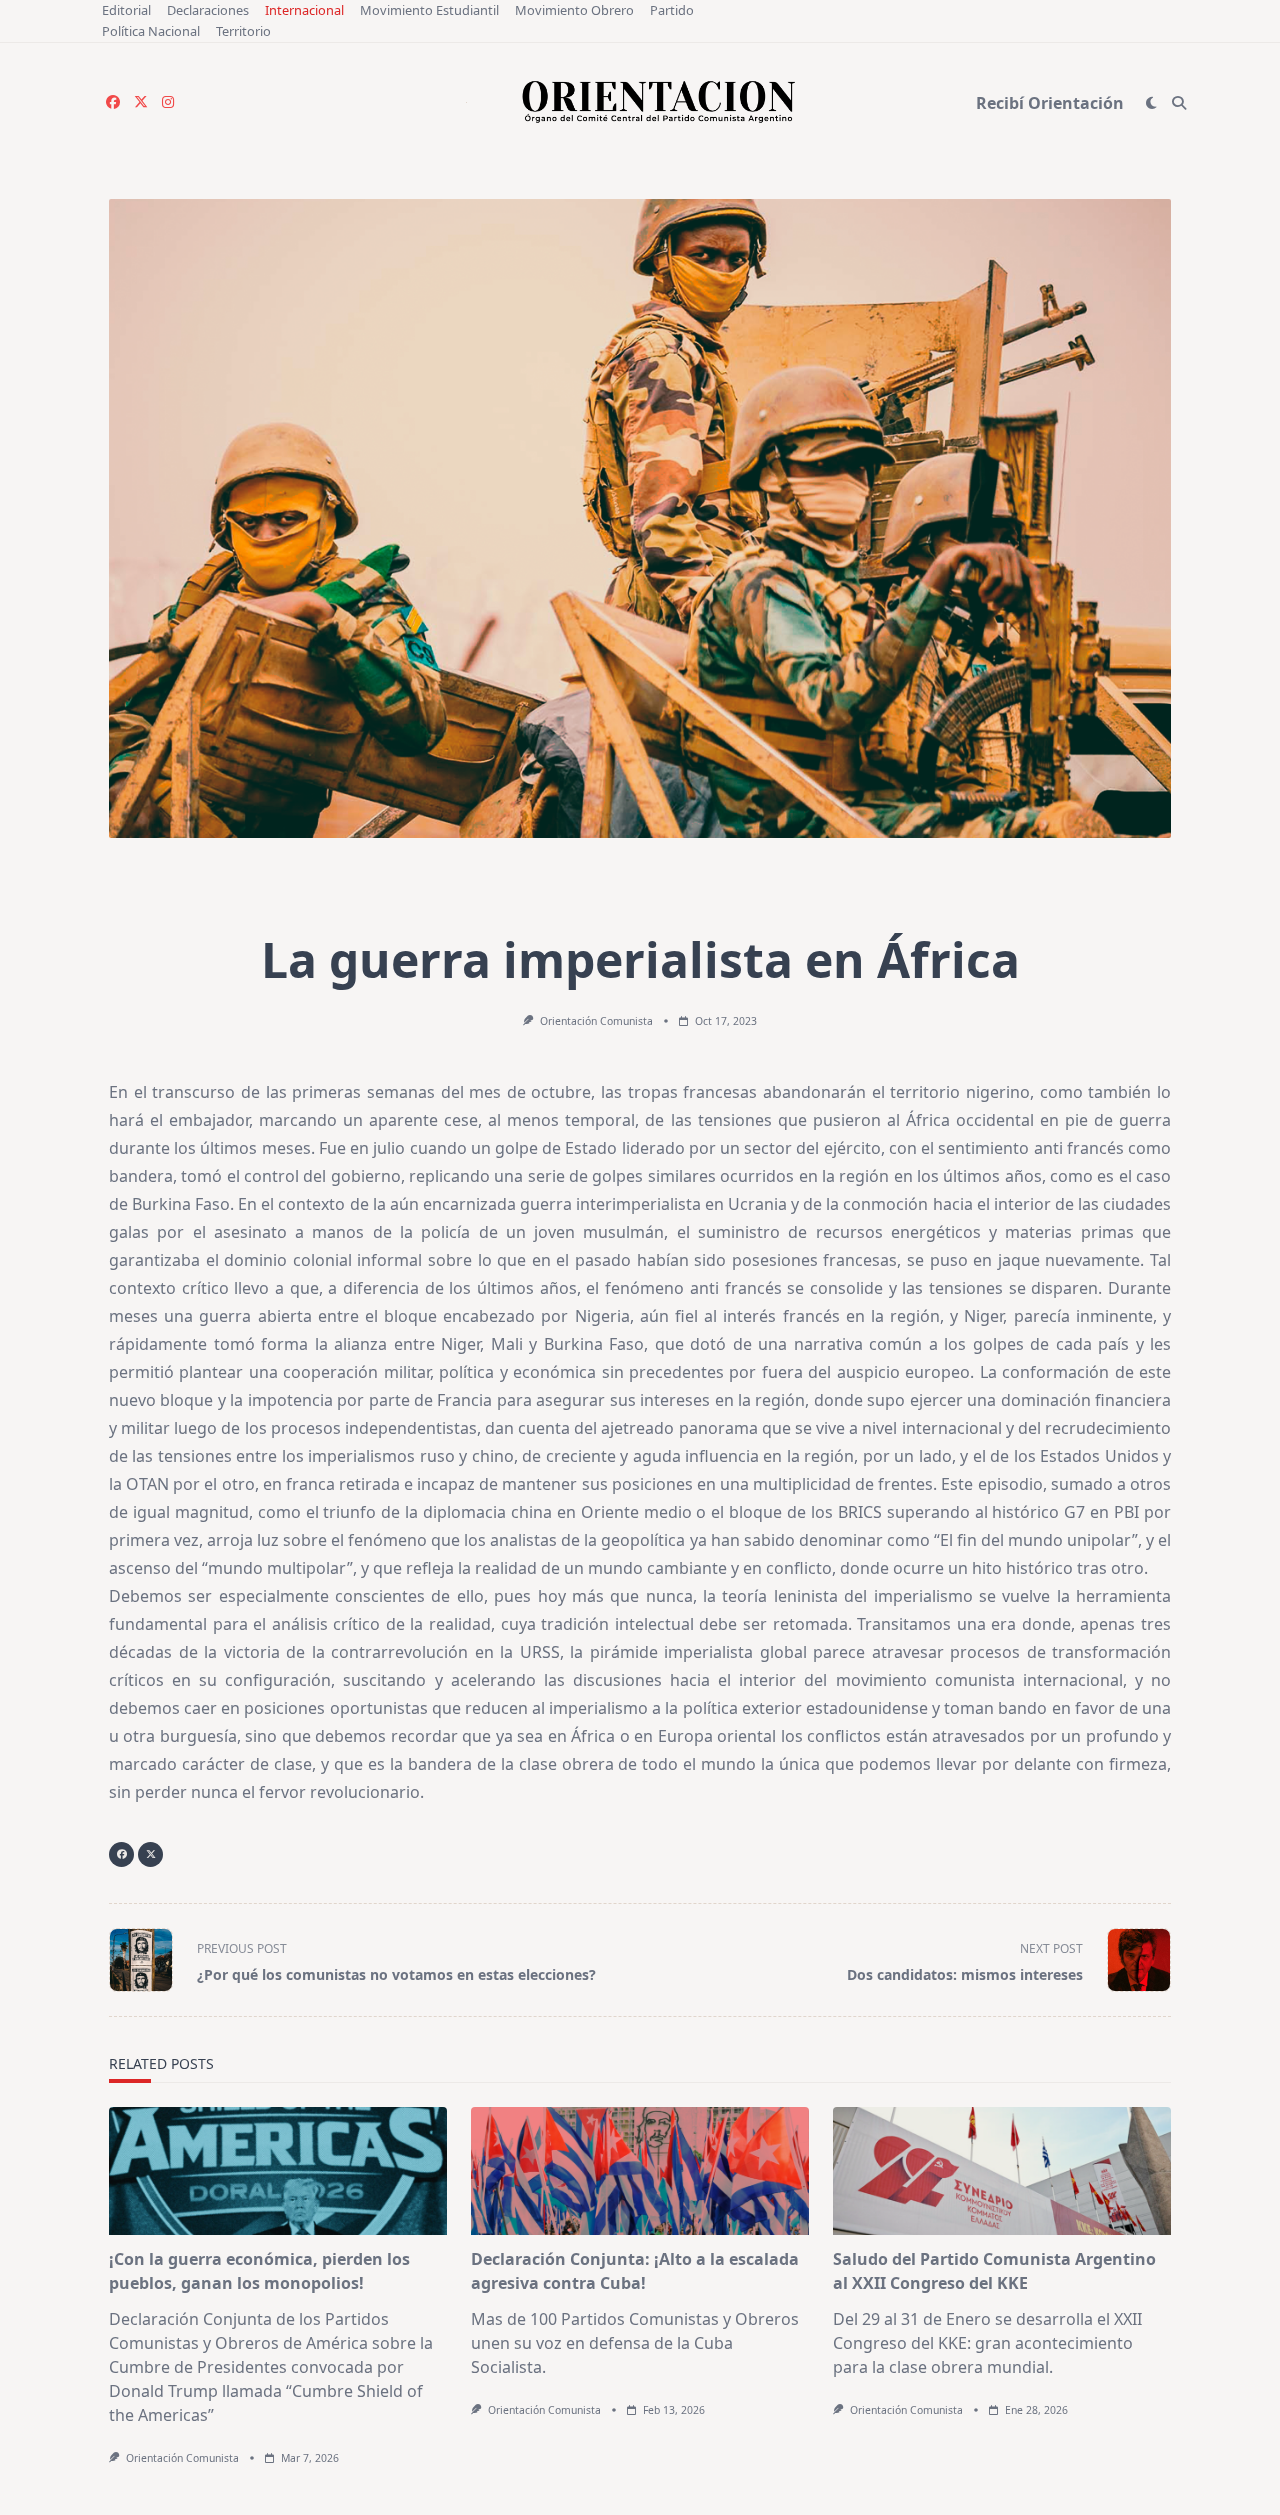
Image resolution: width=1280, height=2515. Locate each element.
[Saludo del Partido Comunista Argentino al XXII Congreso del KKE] (1002, 2171)
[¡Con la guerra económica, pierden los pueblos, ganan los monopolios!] (278, 2171)
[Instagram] (168, 102)
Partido (672, 10)
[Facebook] (113, 102)
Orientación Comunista (596, 1021)
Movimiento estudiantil (429, 10)
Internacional (304, 10)
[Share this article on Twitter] (150, 1854)
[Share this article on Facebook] (121, 1854)
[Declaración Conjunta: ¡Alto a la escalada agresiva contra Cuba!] (640, 2171)
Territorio (243, 31)
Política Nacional (151, 31)
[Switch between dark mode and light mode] (1152, 103)
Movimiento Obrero (574, 10)
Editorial (126, 10)
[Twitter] (141, 102)
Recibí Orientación (1050, 103)
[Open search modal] (1179, 103)
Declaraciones (208, 10)
